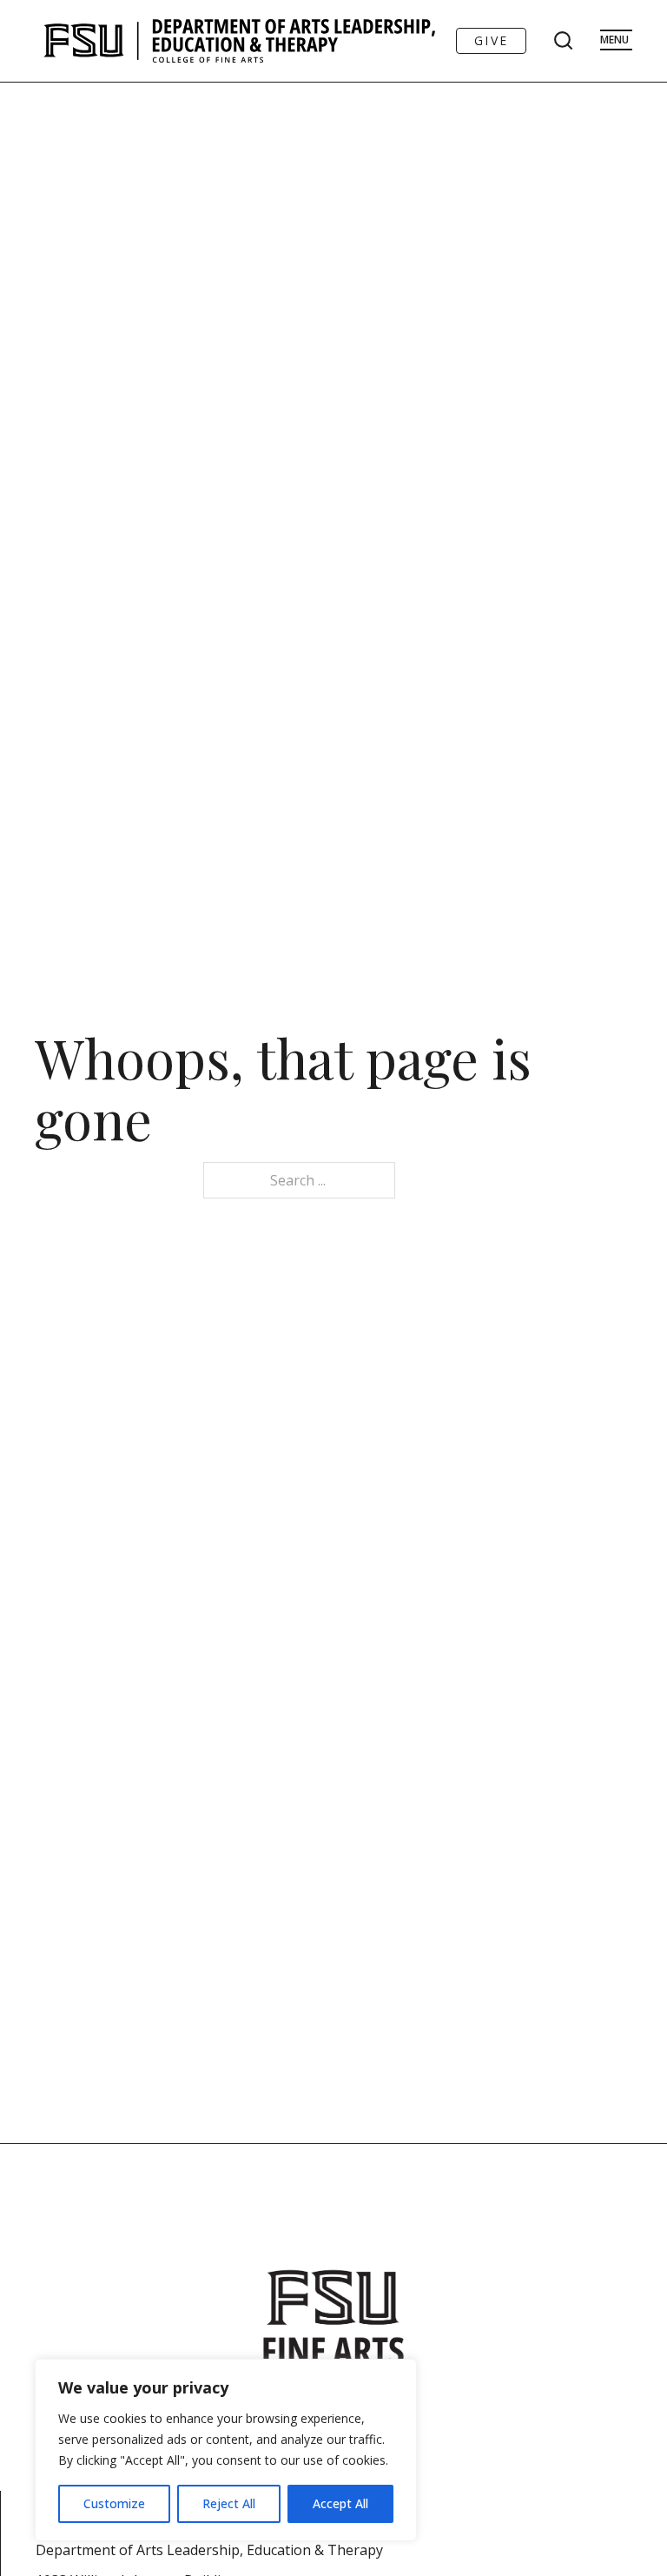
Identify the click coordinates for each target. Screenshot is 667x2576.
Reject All (229, 2503)
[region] (226, 2450)
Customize (114, 2503)
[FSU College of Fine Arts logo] (333, 2317)
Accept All (340, 2503)
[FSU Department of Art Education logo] (239, 41)
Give (491, 40)
